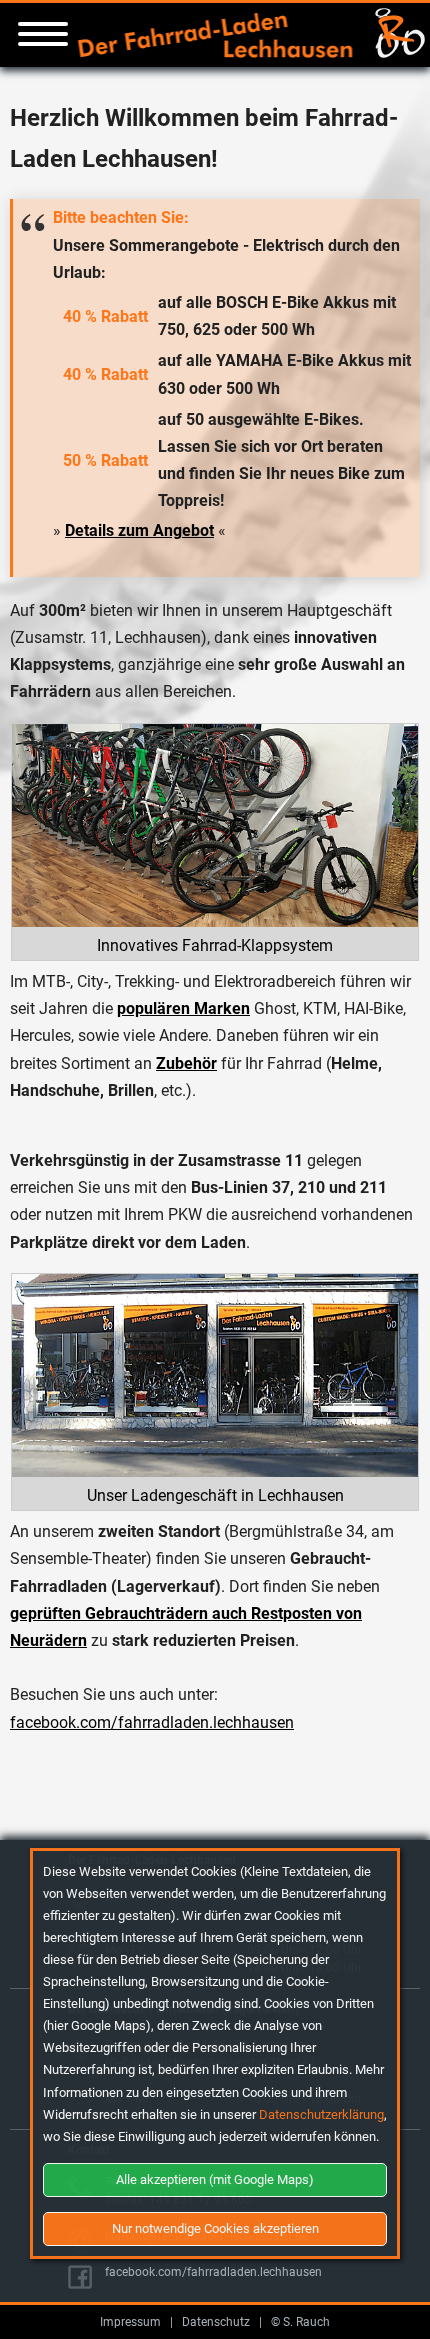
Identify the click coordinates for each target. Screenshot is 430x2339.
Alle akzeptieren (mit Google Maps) (215, 2179)
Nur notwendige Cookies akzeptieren (215, 2228)
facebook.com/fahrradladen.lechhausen (152, 1722)
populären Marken (183, 1008)
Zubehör (186, 1063)
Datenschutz (216, 2322)
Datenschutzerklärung (321, 2114)
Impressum (130, 2322)
